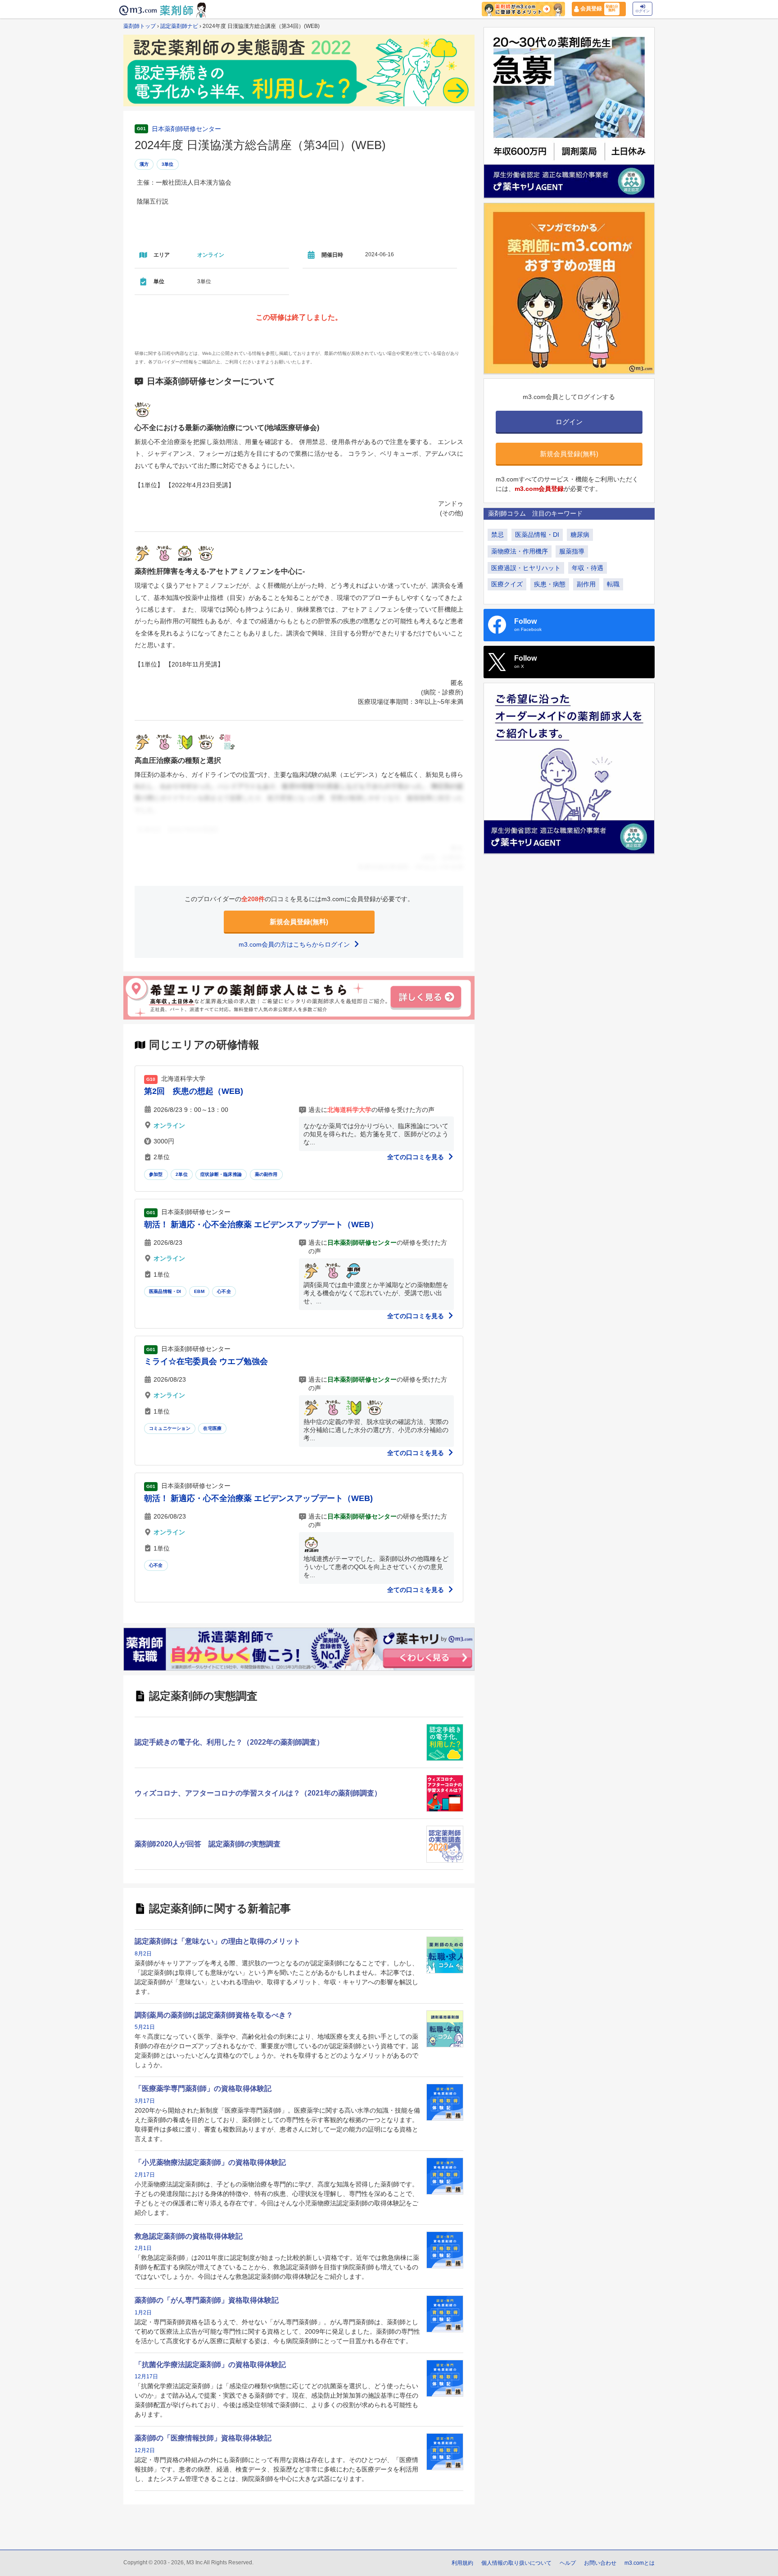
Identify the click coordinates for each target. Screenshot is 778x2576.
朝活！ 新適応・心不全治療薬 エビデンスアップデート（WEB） (261, 1225)
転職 (613, 584)
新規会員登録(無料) (299, 922)
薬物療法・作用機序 (520, 551)
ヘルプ (568, 2563)
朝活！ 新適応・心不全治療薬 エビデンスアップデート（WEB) (258, 1498)
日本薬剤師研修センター (186, 129)
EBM (199, 1291)
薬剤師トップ (140, 26)
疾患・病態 (550, 584)
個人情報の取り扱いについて (516, 2563)
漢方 (144, 164)
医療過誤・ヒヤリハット (526, 568)
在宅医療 (212, 1428)
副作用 (586, 584)
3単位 (168, 164)
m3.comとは (640, 2563)
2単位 (182, 1174)
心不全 (224, 1291)
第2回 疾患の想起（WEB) (194, 1091)
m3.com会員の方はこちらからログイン (295, 944)
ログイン (642, 11)
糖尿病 (580, 535)
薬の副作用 (266, 1174)
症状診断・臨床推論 (221, 1174)
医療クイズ (507, 584)
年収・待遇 (588, 568)
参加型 (156, 1174)
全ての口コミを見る (416, 1157)
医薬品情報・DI (165, 1291)
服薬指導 (572, 551)
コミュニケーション (170, 1428)
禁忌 (498, 535)
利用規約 (462, 2563)
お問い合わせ (600, 2563)
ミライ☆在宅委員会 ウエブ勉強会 (206, 1361)
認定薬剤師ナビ (179, 26)
